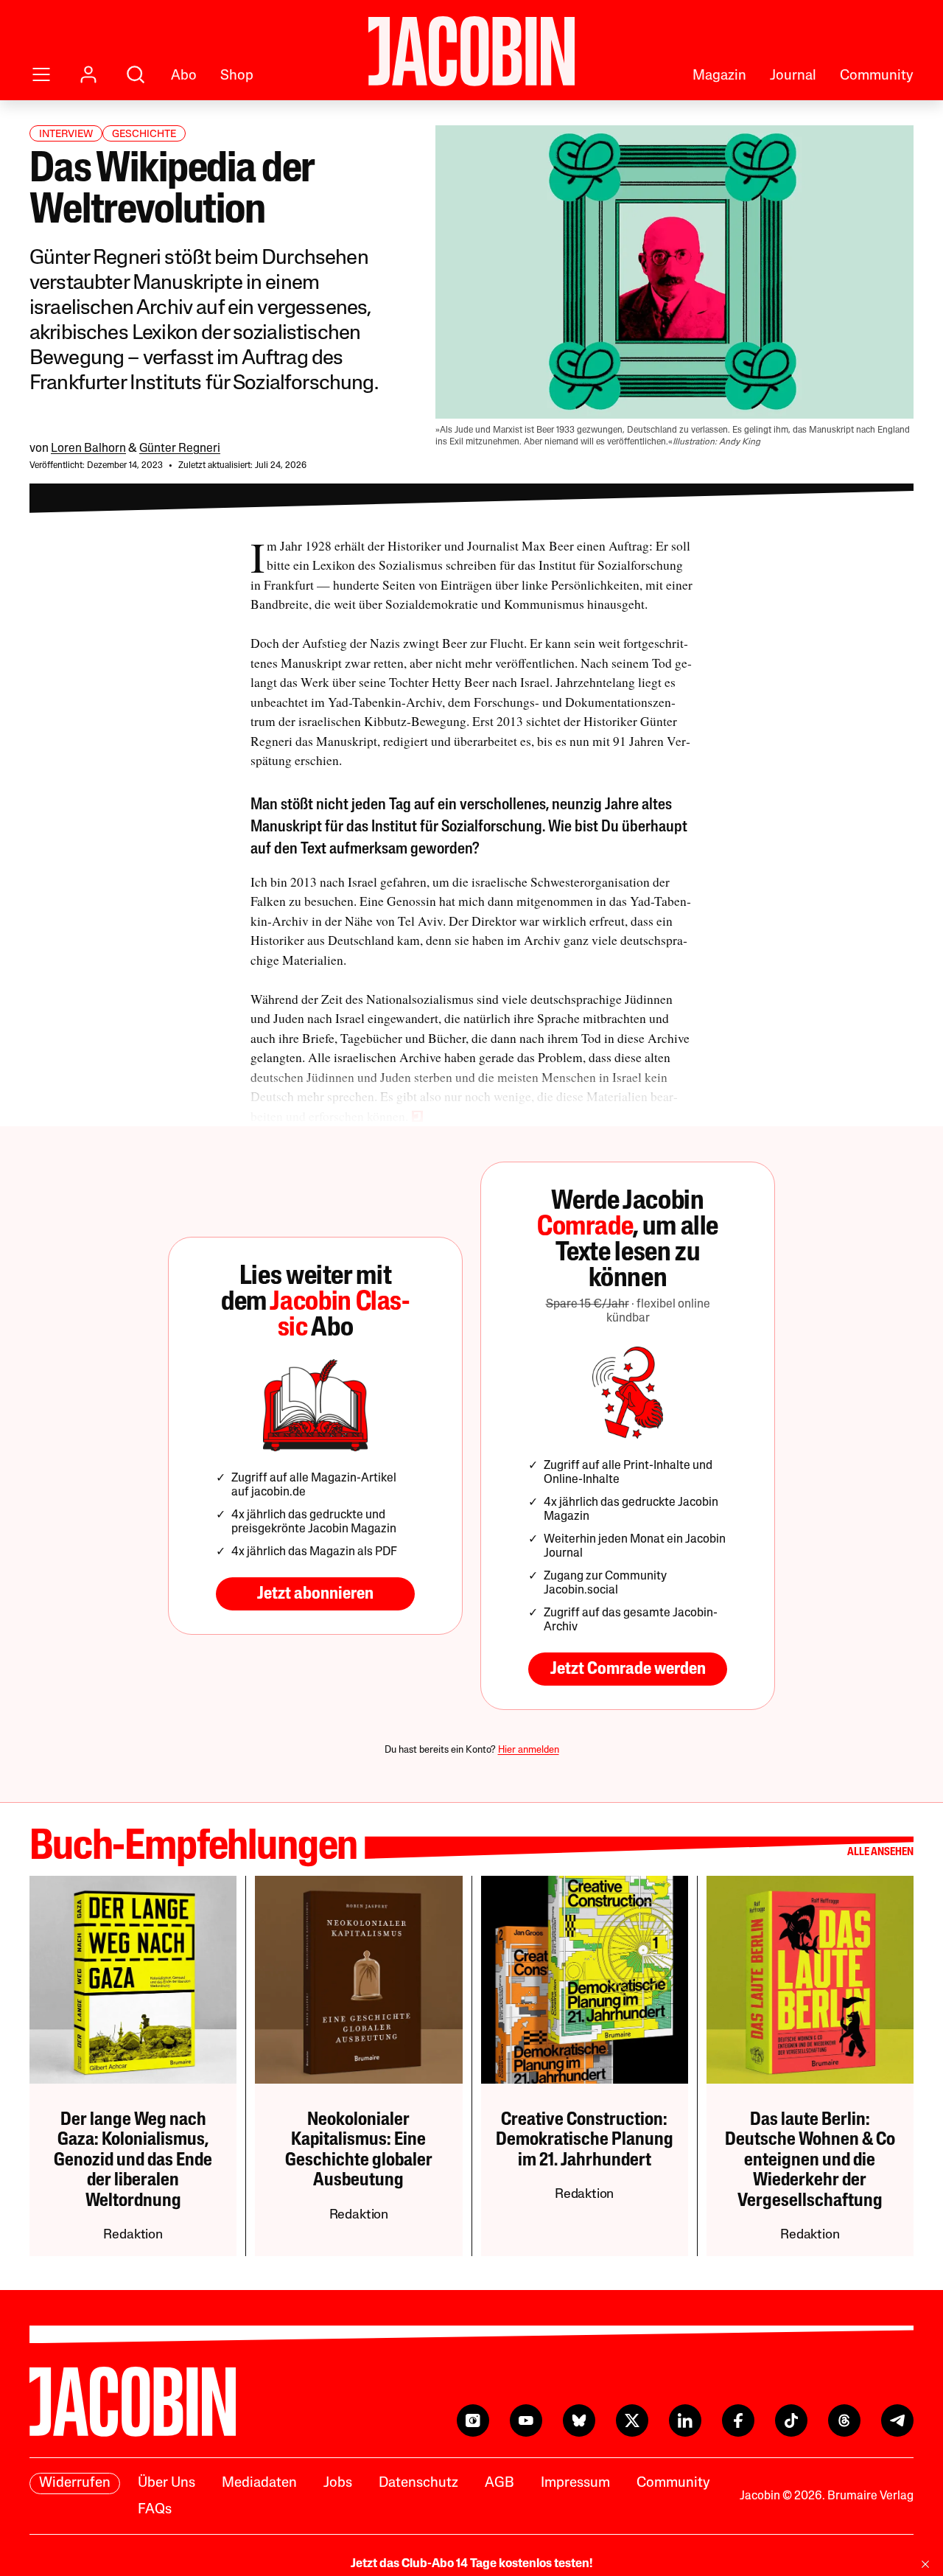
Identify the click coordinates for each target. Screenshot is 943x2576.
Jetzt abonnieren (315, 1594)
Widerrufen (75, 2483)
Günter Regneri (180, 449)
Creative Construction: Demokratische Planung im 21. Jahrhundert (585, 2140)
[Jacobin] (471, 51)
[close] (925, 2564)
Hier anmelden (529, 1750)
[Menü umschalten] (41, 74)
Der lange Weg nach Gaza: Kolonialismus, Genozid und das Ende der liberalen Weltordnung (133, 2161)
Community (877, 76)
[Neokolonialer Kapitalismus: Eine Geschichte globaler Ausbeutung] (358, 1979)
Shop (237, 76)
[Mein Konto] (88, 74)
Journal (793, 76)
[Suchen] (136, 74)
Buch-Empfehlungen (193, 1848)
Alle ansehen (880, 1853)
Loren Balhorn (88, 449)
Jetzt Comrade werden (628, 1669)
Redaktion (133, 2235)
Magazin (719, 76)
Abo (184, 76)
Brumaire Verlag (870, 2496)
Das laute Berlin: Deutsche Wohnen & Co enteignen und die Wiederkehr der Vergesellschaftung (810, 2161)
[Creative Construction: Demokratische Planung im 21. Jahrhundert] (585, 1979)
